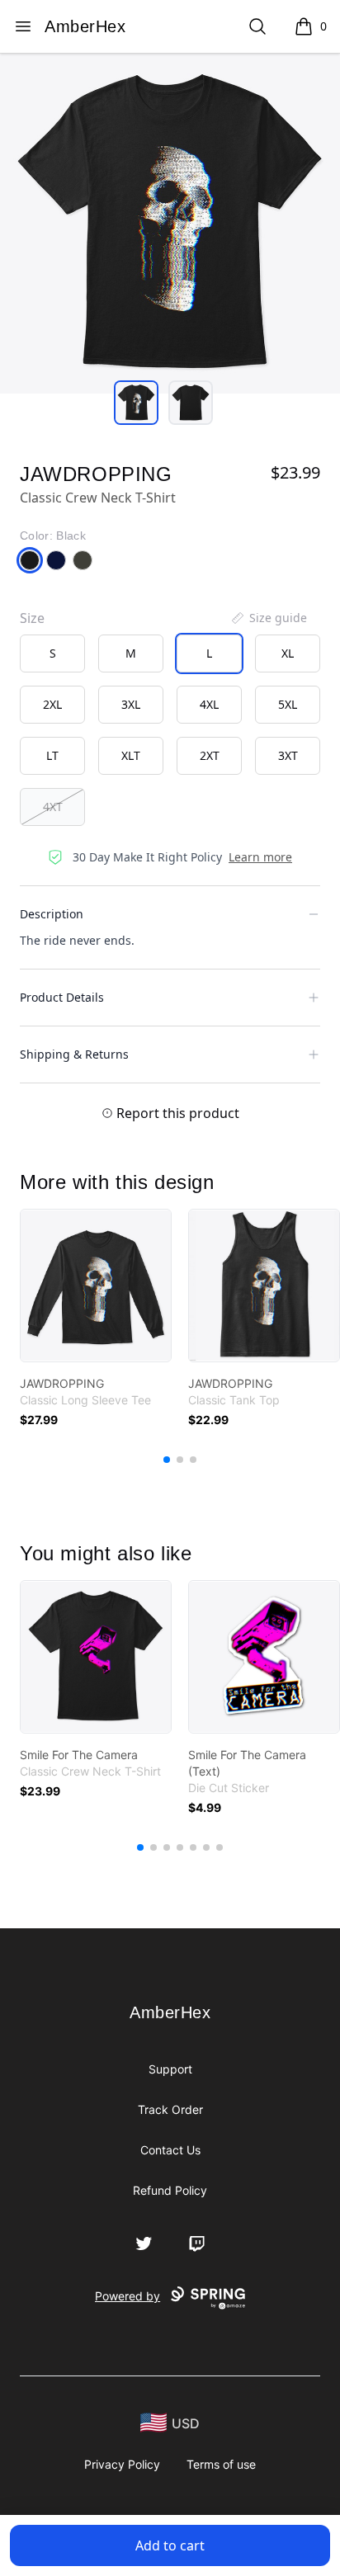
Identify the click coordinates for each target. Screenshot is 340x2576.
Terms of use (221, 2464)
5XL (288, 704)
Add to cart (170, 2545)
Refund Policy (170, 2190)
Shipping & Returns (74, 1054)
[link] (96, 1286)
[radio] (52, 653)
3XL (131, 704)
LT (52, 755)
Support (170, 2069)
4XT (53, 807)
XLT (131, 755)
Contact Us (170, 2150)
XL (288, 653)
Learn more (260, 857)
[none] (268, 618)
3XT (288, 755)
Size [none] (32, 618)
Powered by (127, 2296)
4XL (209, 704)
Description (52, 914)
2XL (52, 704)
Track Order (170, 2109)
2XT (210, 755)
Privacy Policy (122, 2464)
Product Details (62, 997)
